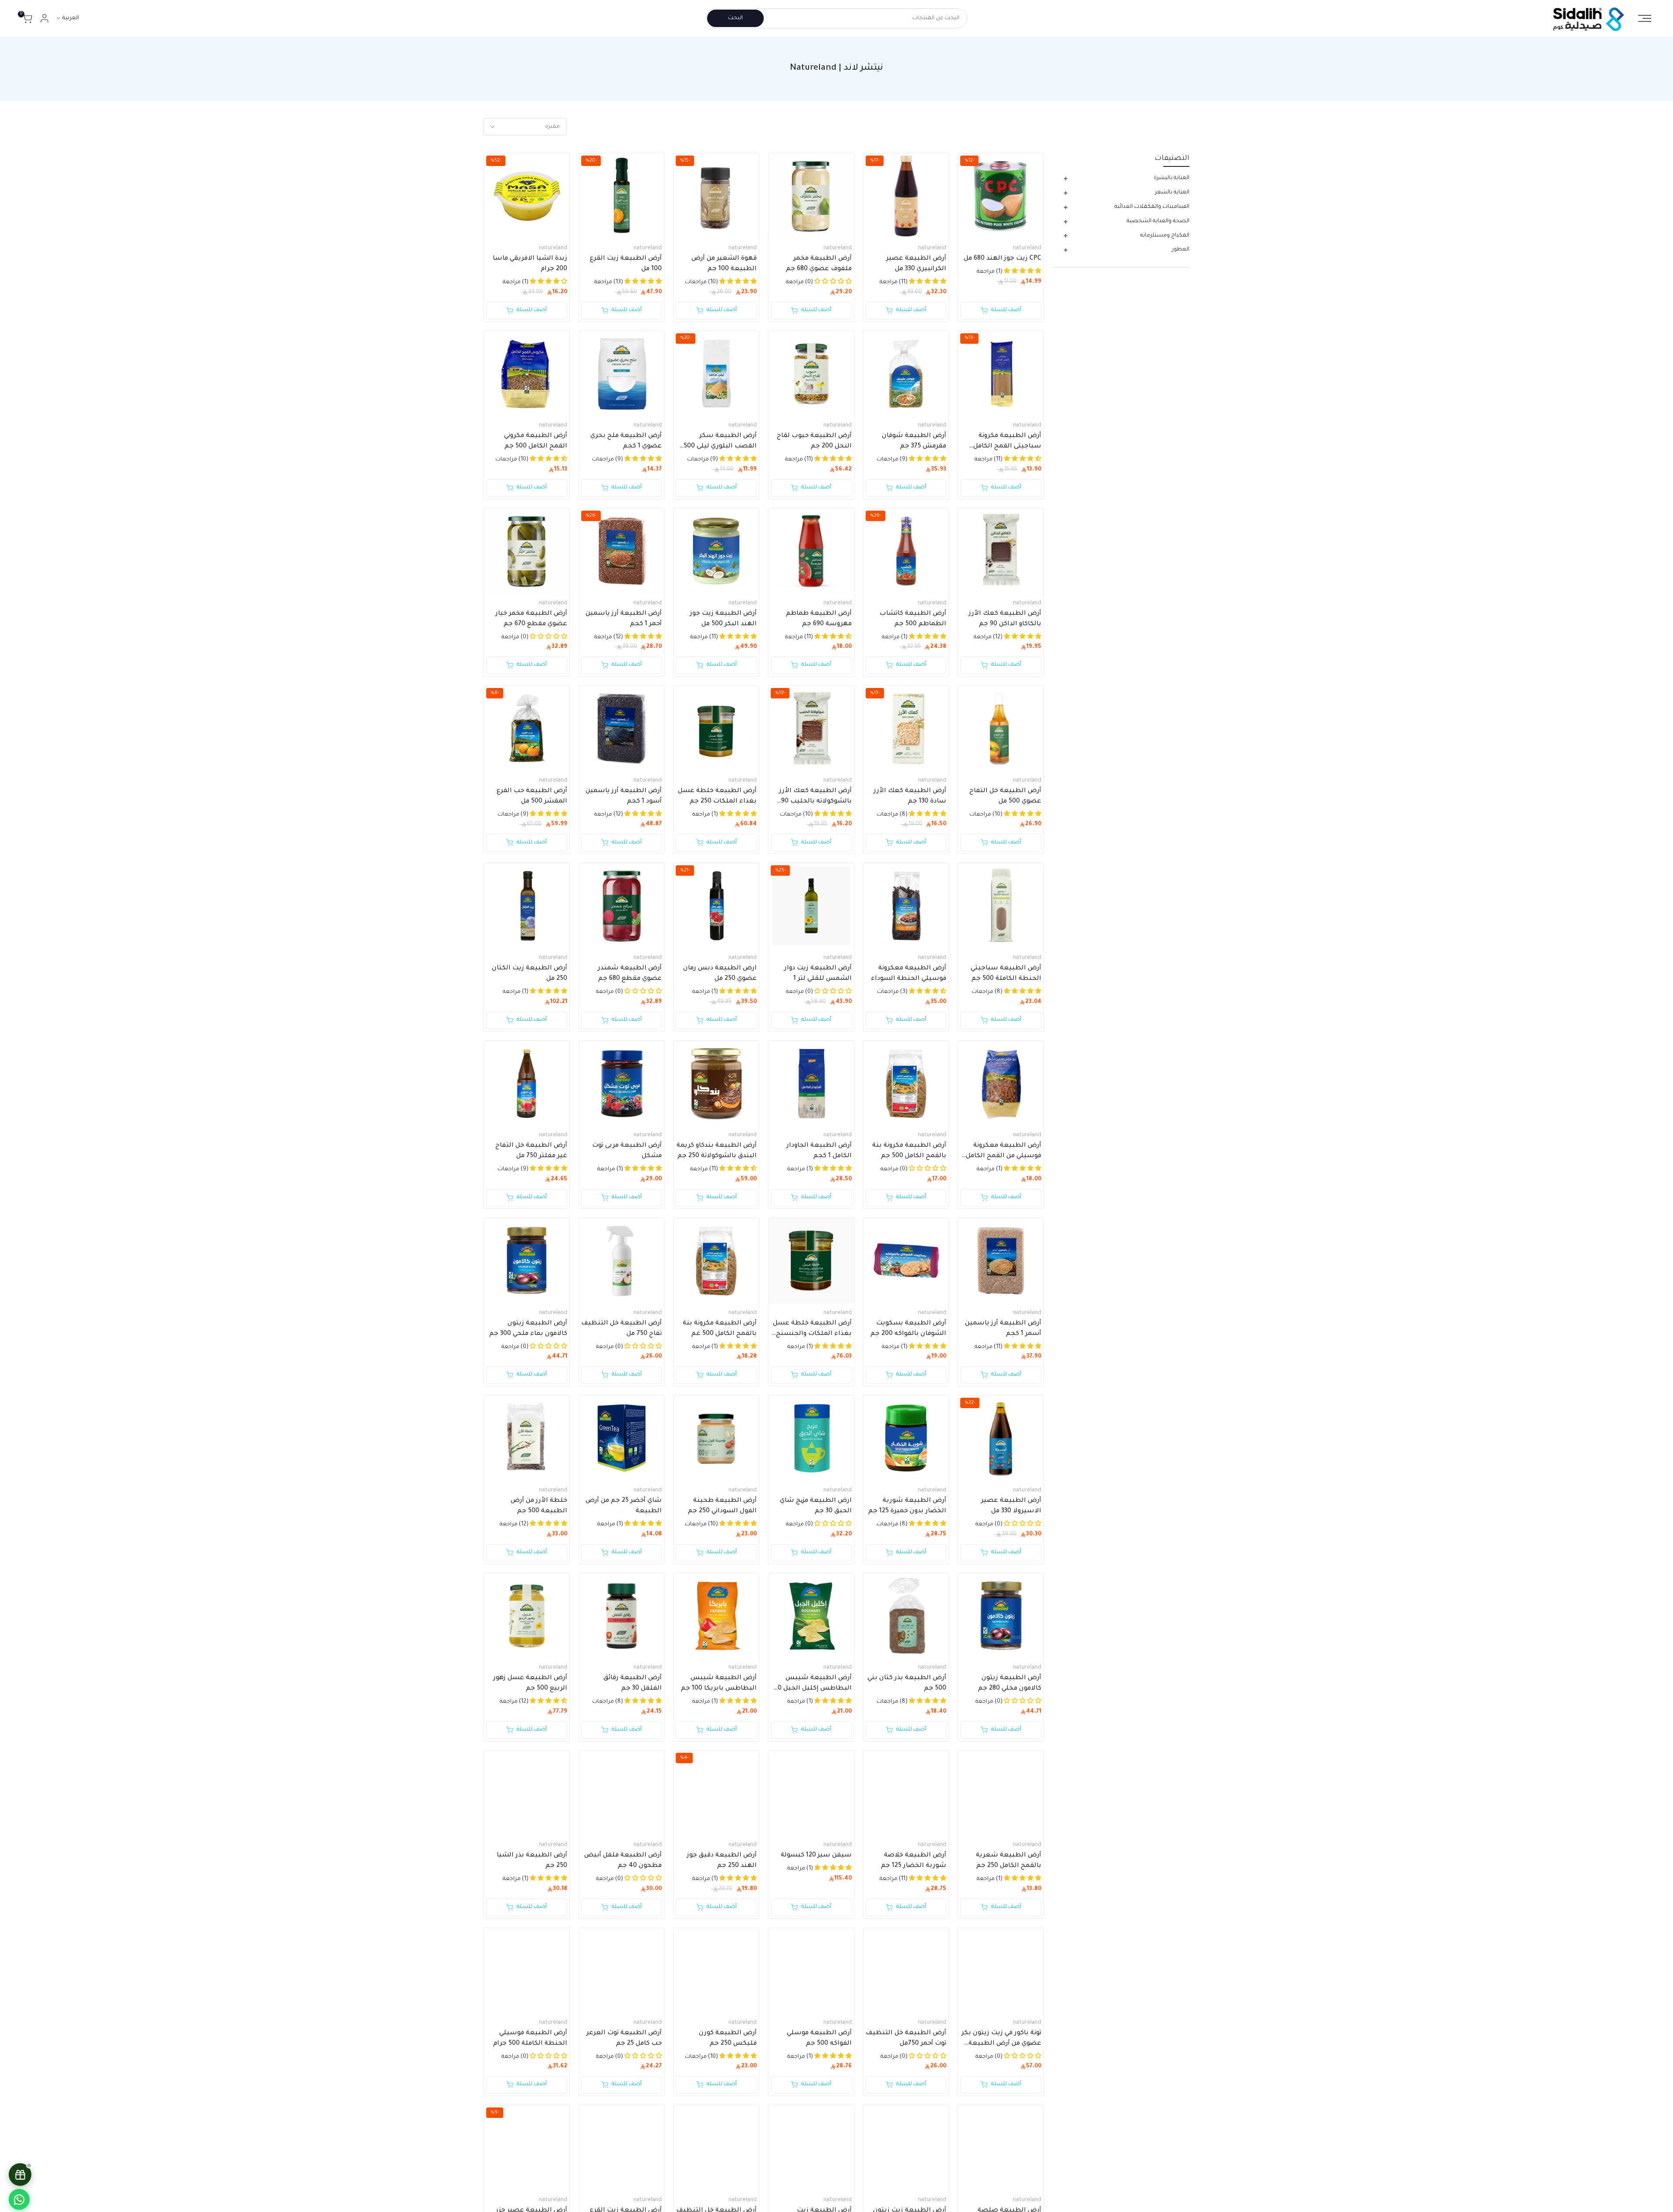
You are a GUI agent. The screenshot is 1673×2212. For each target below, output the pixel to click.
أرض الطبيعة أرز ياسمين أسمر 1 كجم (1003, 1329)
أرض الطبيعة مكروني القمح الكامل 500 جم (536, 441)
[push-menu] (1645, 18)
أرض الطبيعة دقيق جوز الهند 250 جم (722, 1861)
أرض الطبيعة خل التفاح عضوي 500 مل (1005, 796)
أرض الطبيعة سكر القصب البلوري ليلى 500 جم (720, 442)
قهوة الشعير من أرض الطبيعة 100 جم (724, 264)
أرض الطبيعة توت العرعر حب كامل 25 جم (624, 2039)
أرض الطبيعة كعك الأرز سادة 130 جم (910, 796)
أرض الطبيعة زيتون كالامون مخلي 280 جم (1010, 1684)
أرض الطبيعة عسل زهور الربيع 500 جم (530, 1684)
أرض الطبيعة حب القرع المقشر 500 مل (532, 796)
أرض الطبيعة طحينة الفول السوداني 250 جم (722, 1506)
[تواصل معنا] (19, 2199)
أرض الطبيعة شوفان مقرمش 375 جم (914, 441)
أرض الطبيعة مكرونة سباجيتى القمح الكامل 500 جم (1007, 442)
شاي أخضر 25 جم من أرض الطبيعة (624, 1506)
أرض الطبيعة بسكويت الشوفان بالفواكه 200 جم (908, 1329)
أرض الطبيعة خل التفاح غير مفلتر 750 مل (531, 1151)
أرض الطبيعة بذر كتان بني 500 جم (907, 1684)
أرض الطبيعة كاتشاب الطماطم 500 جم (913, 619)
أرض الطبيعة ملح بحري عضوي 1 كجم (626, 441)
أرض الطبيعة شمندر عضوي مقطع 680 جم (630, 974)
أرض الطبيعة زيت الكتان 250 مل (530, 974)
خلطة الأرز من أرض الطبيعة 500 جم (539, 1506)
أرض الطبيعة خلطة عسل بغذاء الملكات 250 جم (717, 796)
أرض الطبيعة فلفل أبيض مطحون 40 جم (623, 1861)
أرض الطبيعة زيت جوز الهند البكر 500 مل (723, 619)
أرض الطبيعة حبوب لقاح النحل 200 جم (814, 441)
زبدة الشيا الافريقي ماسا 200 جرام (530, 264)
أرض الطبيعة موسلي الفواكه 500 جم (819, 2039)
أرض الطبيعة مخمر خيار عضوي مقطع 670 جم (531, 619)
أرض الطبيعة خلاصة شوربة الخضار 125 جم (914, 1861)
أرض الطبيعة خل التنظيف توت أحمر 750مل (906, 2039)
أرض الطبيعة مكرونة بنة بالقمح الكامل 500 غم (720, 1329)
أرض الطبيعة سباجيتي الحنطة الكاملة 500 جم (1006, 974)
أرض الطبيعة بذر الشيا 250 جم (532, 1861)
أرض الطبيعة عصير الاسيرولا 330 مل (1011, 1506)
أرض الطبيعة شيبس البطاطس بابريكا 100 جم (719, 1684)
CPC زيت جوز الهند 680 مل (1002, 259)
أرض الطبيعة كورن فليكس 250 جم (728, 2039)
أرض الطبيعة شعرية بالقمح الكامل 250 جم (1009, 1861)
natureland (1027, 248)
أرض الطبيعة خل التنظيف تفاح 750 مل (621, 1329)
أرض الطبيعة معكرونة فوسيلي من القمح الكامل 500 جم (1004, 1152)
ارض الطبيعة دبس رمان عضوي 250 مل (720, 974)
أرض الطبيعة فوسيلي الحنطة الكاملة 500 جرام (530, 2039)
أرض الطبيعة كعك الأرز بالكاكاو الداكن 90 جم (1005, 619)
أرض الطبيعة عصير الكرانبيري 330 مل (916, 264)
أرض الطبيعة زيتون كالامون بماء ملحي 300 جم (528, 1329)
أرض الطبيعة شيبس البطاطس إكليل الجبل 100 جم (811, 1684)
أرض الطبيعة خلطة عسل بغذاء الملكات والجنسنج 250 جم (812, 1330)
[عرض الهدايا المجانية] (20, 2175)
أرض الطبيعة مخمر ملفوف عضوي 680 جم (819, 264)
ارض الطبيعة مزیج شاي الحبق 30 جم (816, 1506)
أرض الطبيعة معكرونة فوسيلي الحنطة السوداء (909, 974)
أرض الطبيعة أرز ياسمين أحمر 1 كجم (624, 619)
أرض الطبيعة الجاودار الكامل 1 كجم (819, 1151)
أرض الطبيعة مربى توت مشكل (627, 1151)
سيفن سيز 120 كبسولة (816, 1856)
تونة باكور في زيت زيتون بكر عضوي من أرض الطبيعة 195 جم (1001, 2039)
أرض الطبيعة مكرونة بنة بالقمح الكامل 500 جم (909, 1151)
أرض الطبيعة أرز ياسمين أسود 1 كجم (624, 796)
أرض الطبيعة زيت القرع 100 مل (626, 264)
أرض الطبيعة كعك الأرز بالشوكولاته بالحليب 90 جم (816, 797)
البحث (735, 18)
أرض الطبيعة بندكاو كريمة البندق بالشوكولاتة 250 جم (717, 1151)
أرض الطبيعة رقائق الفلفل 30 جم (633, 1684)
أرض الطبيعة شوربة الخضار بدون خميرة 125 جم (907, 1506)
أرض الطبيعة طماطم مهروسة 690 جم (819, 619)
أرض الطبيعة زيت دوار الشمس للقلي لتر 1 (818, 974)
